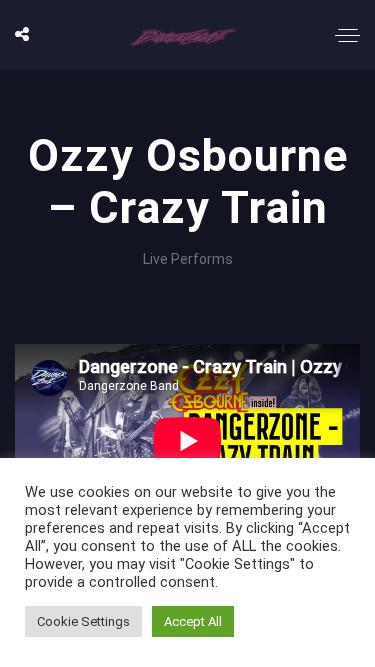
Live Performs (188, 259)
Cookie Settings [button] (83, 621)
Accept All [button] (193, 621)
